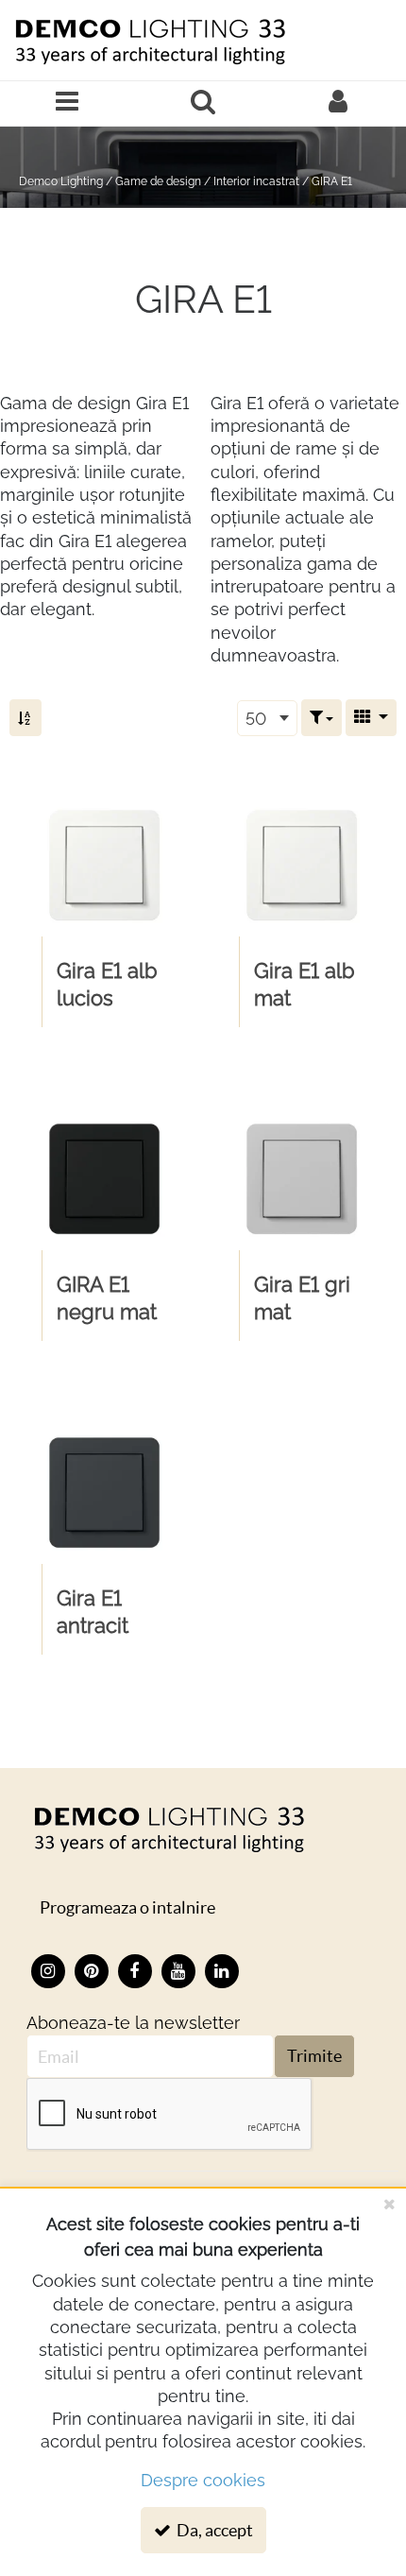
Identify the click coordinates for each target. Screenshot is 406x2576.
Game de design (158, 181)
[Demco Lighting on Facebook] (135, 1971)
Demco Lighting (61, 181)
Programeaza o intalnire (127, 1907)
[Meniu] (68, 103)
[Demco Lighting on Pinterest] (92, 1971)
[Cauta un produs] (203, 103)
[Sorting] (25, 718)
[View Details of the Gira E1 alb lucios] (104, 865)
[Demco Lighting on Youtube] (178, 1971)
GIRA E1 (332, 181)
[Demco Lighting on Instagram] (48, 1971)
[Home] (149, 40)
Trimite (314, 2056)
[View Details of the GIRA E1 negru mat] (104, 1179)
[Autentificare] (338, 103)
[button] (321, 718)
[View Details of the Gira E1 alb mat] (302, 865)
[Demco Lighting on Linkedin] (222, 1971)
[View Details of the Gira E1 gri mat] (302, 1179)
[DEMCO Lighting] (168, 1828)
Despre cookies (203, 2480)
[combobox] (267, 718)
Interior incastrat (256, 181)
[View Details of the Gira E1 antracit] (104, 1493)
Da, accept (213, 2530)
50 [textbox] (256, 719)
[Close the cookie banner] (389, 2204)
